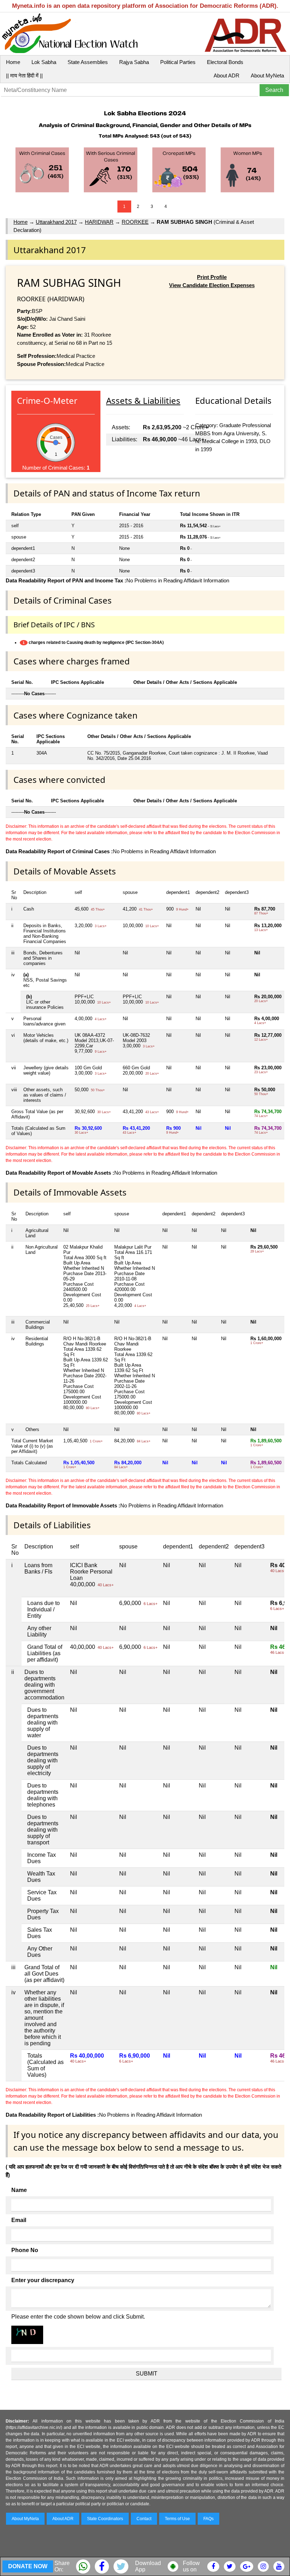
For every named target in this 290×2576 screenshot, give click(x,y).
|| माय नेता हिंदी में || (24, 75)
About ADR (227, 75)
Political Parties (178, 62)
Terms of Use (177, 2519)
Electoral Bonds (225, 62)
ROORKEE (135, 222)
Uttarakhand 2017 (56, 222)
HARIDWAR (99, 222)
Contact (144, 2519)
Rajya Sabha (134, 62)
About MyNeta (267, 75)
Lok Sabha (44, 62)
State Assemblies (88, 62)
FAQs (208, 2519)
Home (13, 62)
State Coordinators (105, 2519)
